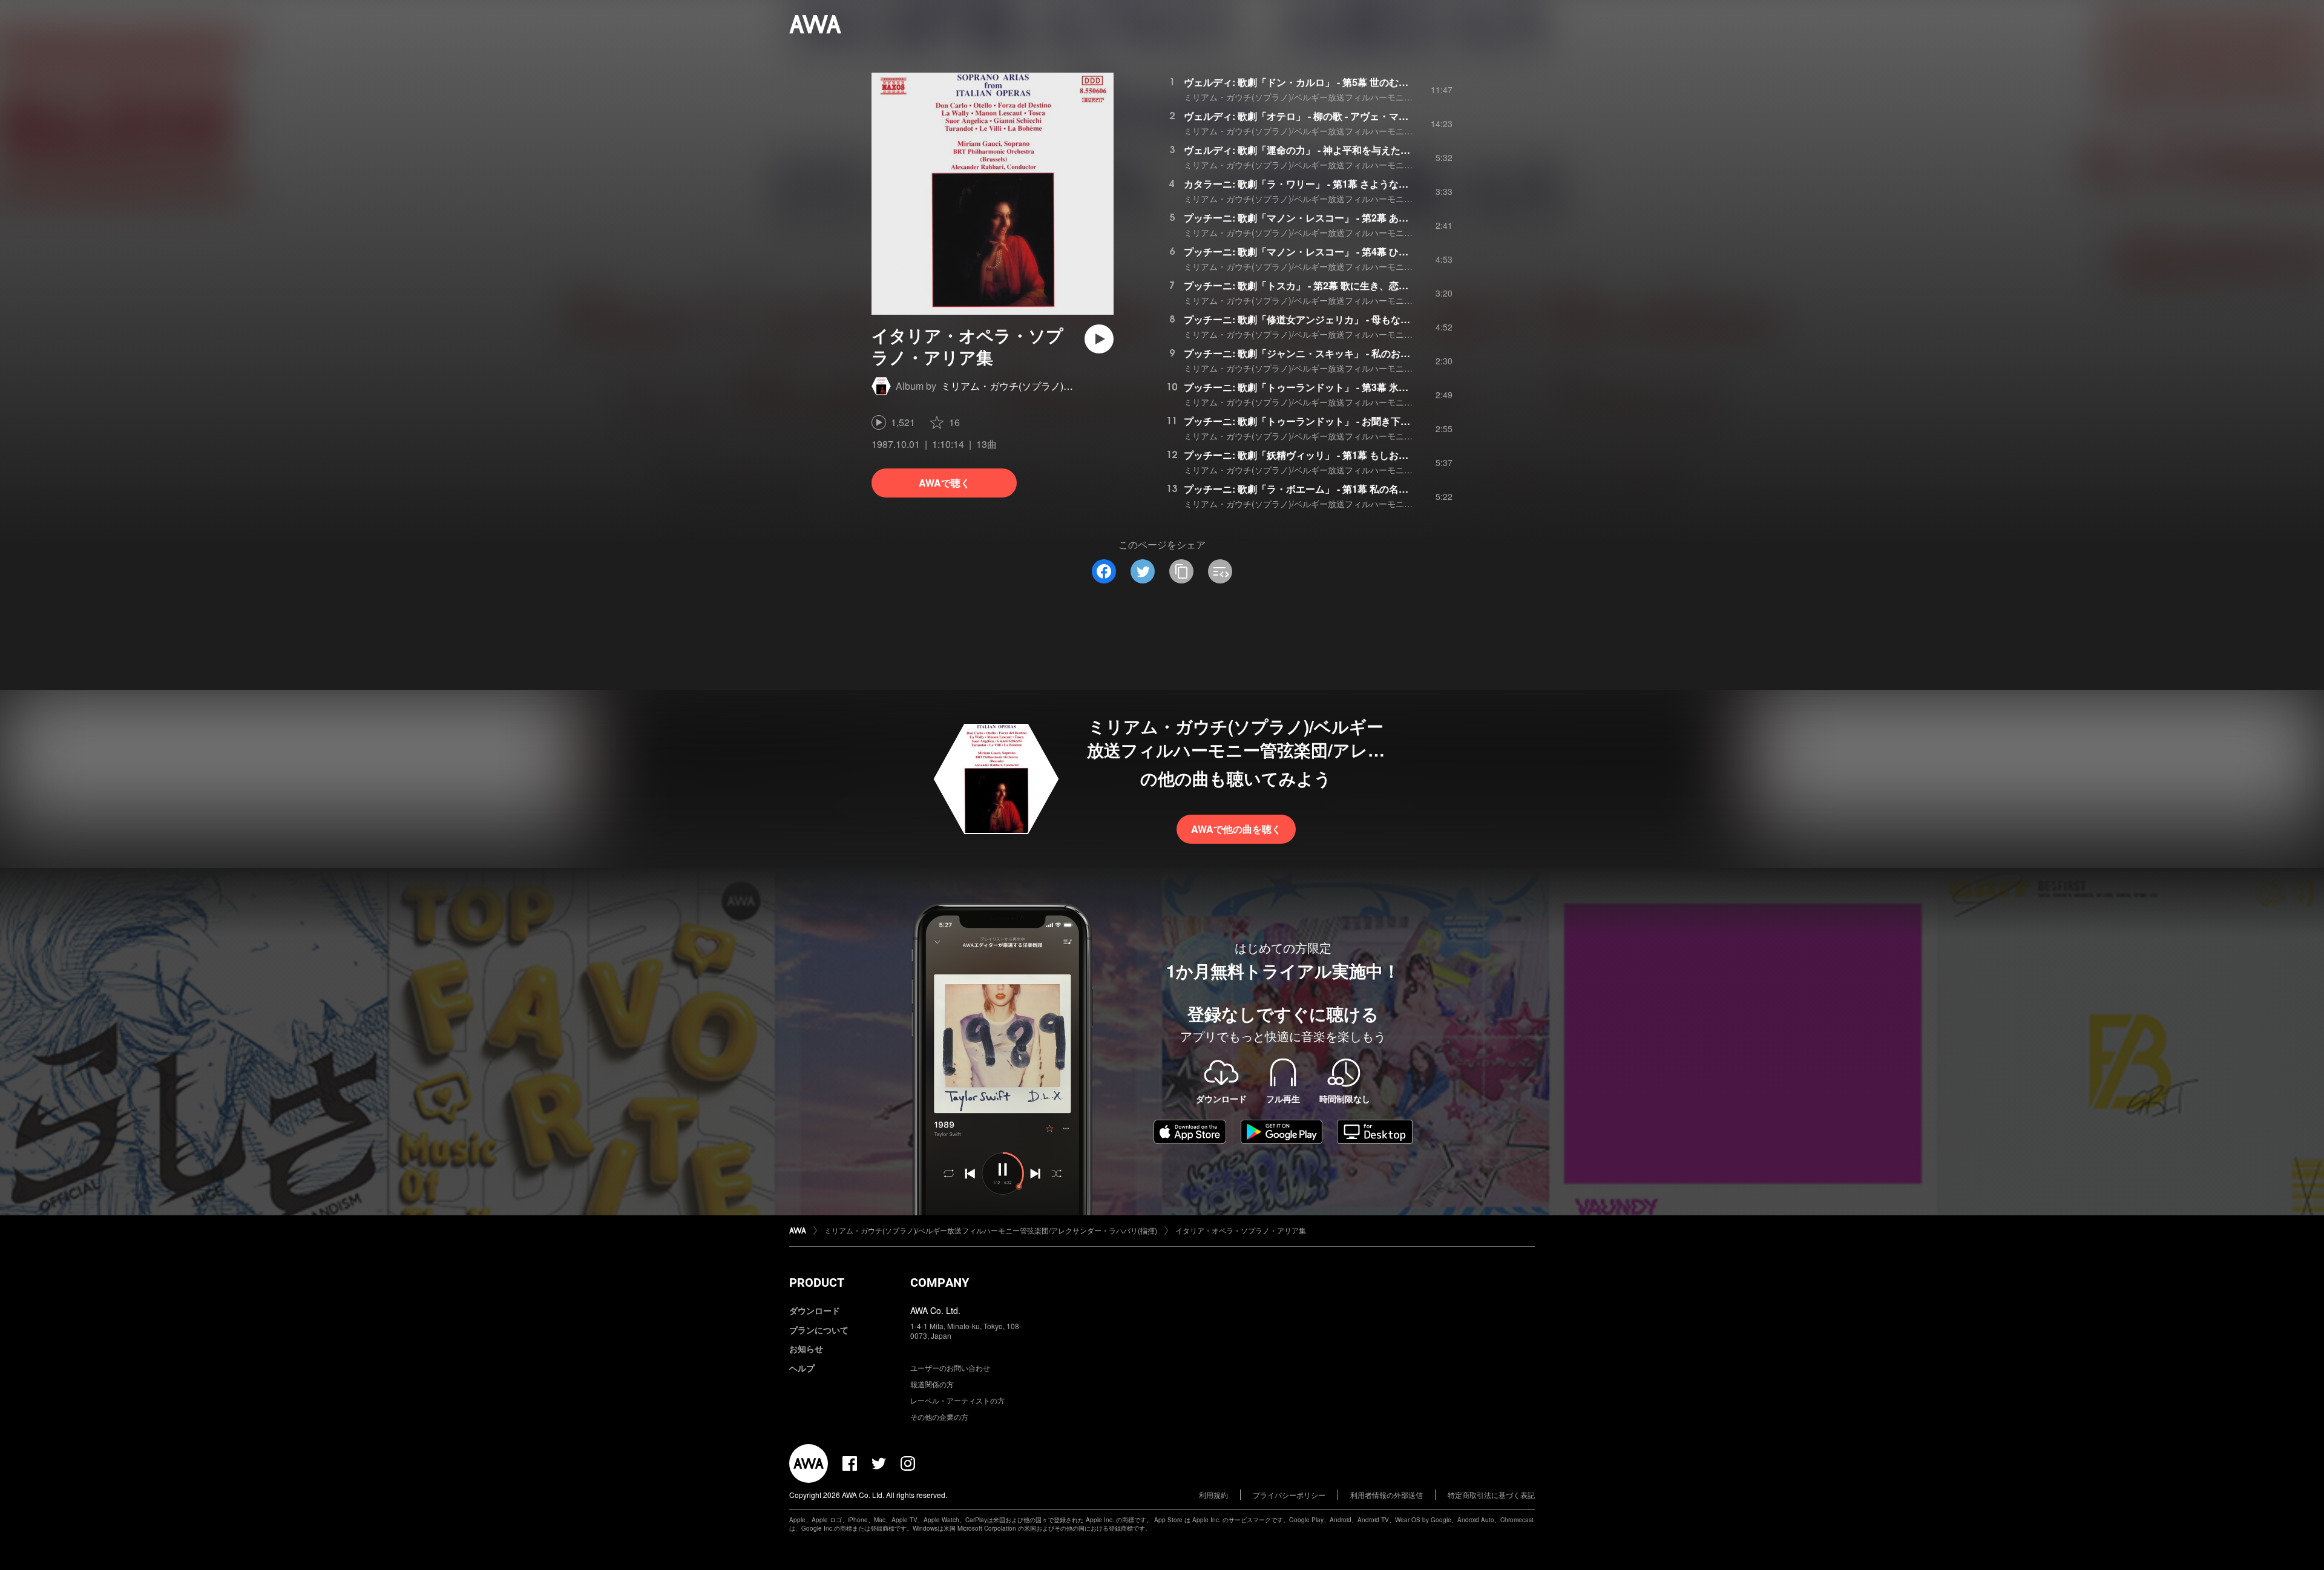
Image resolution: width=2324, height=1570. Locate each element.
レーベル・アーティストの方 (957, 1400)
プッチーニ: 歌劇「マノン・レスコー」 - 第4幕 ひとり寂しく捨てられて (1340, 251)
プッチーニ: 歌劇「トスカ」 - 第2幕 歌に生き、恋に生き (1306, 285)
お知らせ (806, 1348)
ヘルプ (802, 1368)
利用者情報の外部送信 (1387, 1495)
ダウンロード (815, 1310)
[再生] (1099, 339)
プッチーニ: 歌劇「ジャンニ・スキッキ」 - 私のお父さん (1307, 353)
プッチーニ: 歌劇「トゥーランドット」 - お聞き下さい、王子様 (1321, 421)
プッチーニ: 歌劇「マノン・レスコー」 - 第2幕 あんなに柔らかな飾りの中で (1349, 218)
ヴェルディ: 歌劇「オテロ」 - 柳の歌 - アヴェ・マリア (1301, 116)
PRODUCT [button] (817, 1283)
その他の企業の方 (939, 1417)
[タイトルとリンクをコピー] (1181, 571)
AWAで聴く (944, 483)
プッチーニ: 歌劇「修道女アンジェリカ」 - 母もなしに (1302, 319)
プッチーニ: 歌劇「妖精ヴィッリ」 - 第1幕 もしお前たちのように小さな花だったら (1364, 455)
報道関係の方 (932, 1384)
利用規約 (1213, 1495)
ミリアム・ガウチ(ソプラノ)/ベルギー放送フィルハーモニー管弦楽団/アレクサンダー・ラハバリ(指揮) (1379, 97)
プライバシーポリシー (1289, 1495)
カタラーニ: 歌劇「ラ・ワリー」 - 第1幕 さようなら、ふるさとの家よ (1335, 184)
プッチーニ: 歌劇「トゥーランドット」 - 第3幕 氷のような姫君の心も (1335, 387)
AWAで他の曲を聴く (1236, 829)
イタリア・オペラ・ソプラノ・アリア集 (1241, 1230)
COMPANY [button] (940, 1283)
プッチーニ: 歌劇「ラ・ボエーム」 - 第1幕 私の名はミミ (1306, 489)
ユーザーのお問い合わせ (950, 1368)
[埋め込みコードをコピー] (1220, 571)
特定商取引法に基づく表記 (1491, 1495)
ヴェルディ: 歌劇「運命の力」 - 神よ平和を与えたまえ (1302, 150)
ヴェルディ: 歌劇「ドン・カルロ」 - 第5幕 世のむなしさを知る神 (1325, 82)
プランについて (819, 1330)
